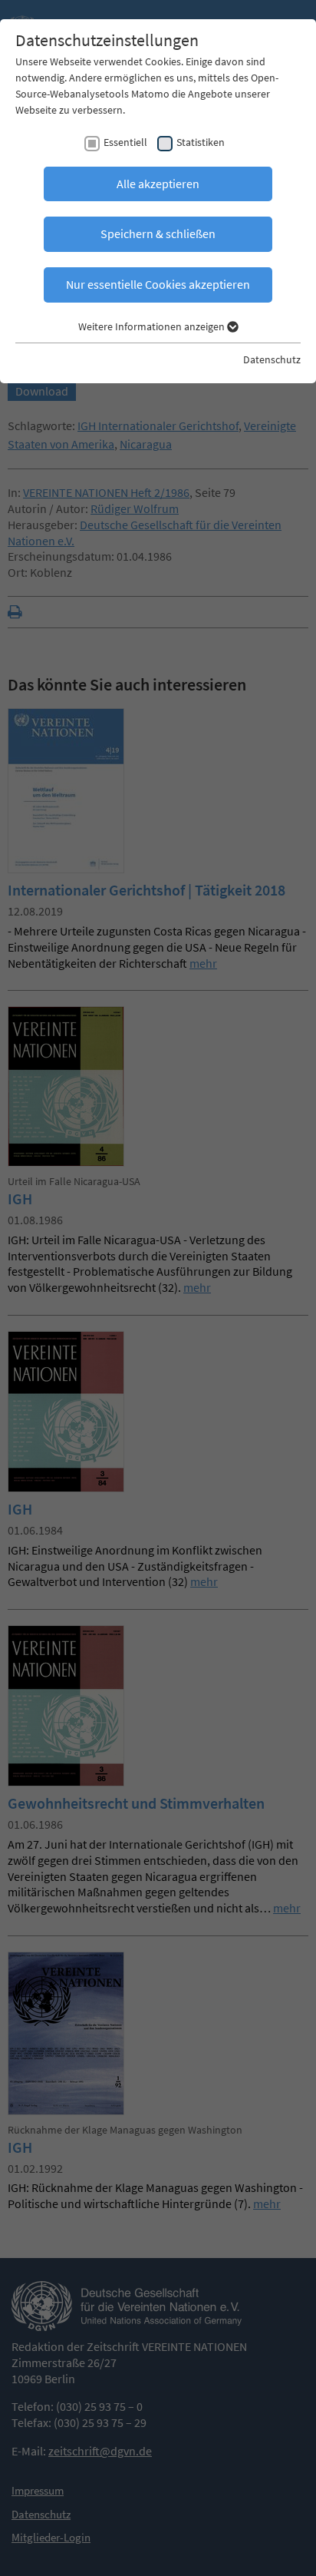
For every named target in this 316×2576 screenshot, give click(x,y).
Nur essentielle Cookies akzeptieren (158, 284)
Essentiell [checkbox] (125, 142)
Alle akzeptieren (158, 184)
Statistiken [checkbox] (201, 142)
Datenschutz (272, 359)
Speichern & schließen (158, 233)
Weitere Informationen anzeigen (153, 326)
